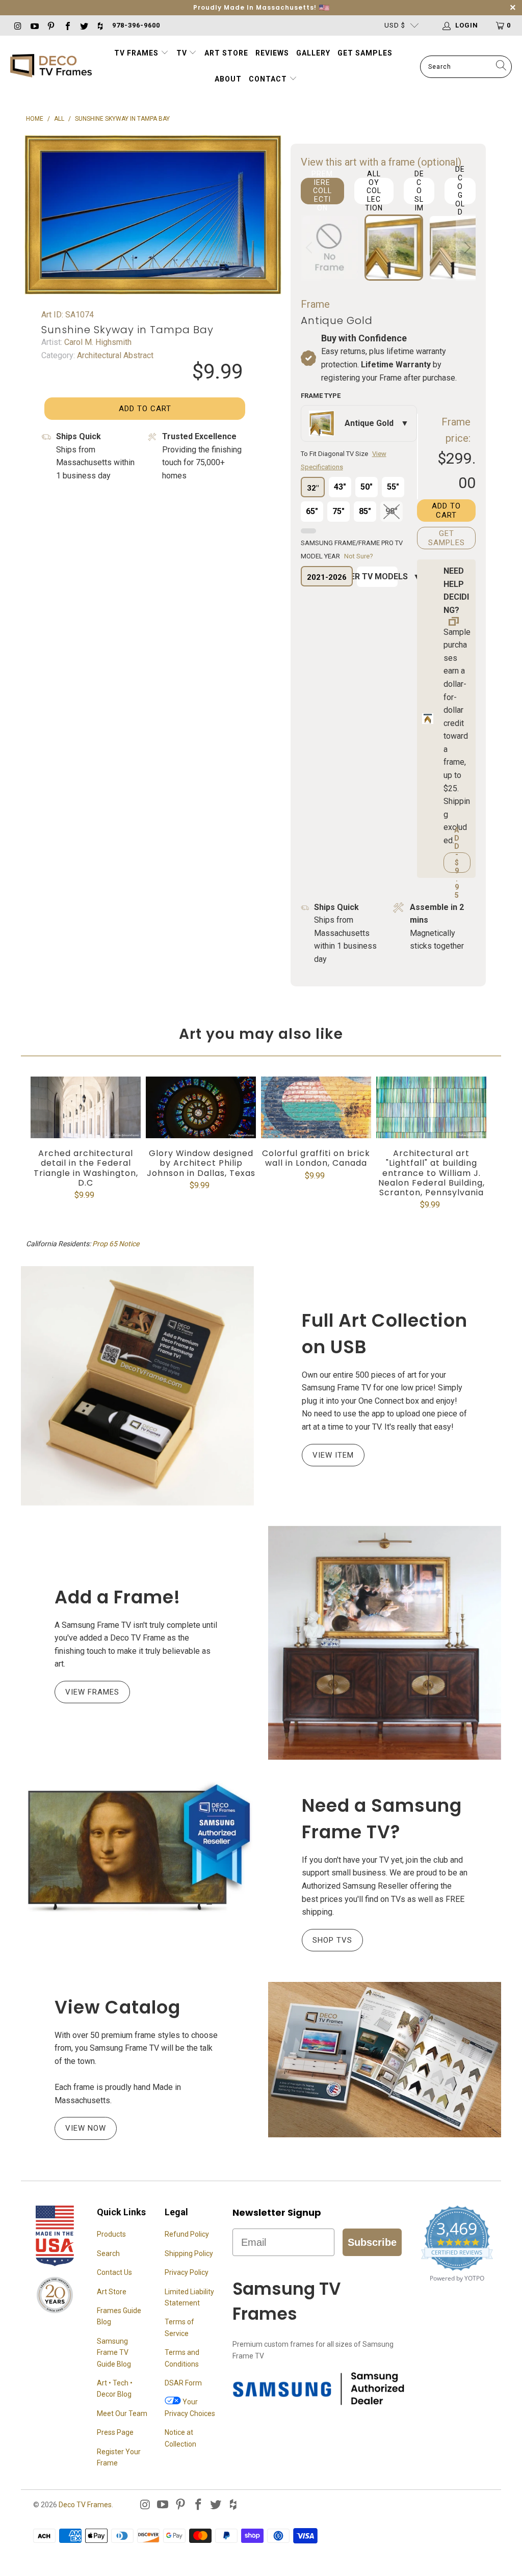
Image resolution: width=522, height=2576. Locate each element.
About (228, 79)
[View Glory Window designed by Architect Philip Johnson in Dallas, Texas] (201, 1107)
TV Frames (136, 53)
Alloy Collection (374, 191)
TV (183, 53)
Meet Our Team (122, 2413)
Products (111, 2234)
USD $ (395, 25)
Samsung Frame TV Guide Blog (114, 2353)
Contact (269, 79)
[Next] (466, 248)
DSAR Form (183, 2383)
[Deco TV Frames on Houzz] (100, 25)
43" (340, 487)
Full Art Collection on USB (385, 1334)
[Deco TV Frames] (51, 66)
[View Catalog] (385, 2059)
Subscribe (372, 2242)
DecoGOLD (460, 191)
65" (312, 511)
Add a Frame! (118, 1597)
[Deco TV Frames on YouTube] (34, 25)
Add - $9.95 (457, 863)
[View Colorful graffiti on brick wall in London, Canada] (316, 1107)
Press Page (115, 2432)
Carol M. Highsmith (97, 342)
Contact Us (114, 2272)
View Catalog (118, 2007)
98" (391, 511)
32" (313, 488)
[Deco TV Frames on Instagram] (17, 25)
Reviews (272, 53)
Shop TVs (332, 1940)
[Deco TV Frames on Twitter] (84, 25)
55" (393, 487)
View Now (86, 2128)
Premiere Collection (322, 191)
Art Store (226, 53)
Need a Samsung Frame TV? (382, 1819)
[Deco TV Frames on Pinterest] (50, 25)
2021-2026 (327, 577)
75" (338, 511)
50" (367, 487)
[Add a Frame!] (385, 1643)
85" (365, 511)
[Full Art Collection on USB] (137, 1386)
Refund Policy (187, 2234)
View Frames (92, 1692)
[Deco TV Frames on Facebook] (67, 25)
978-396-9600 (136, 25)
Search (108, 2253)
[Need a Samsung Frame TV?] (137, 1848)
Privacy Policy (187, 2272)
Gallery (313, 53)
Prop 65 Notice (116, 1244)
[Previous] (310, 248)
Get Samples (365, 53)
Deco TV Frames (85, 2505)
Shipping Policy (189, 2253)
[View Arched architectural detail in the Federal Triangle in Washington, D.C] (86, 1107)
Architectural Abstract (114, 355)
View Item (333, 1455)
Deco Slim (419, 191)
